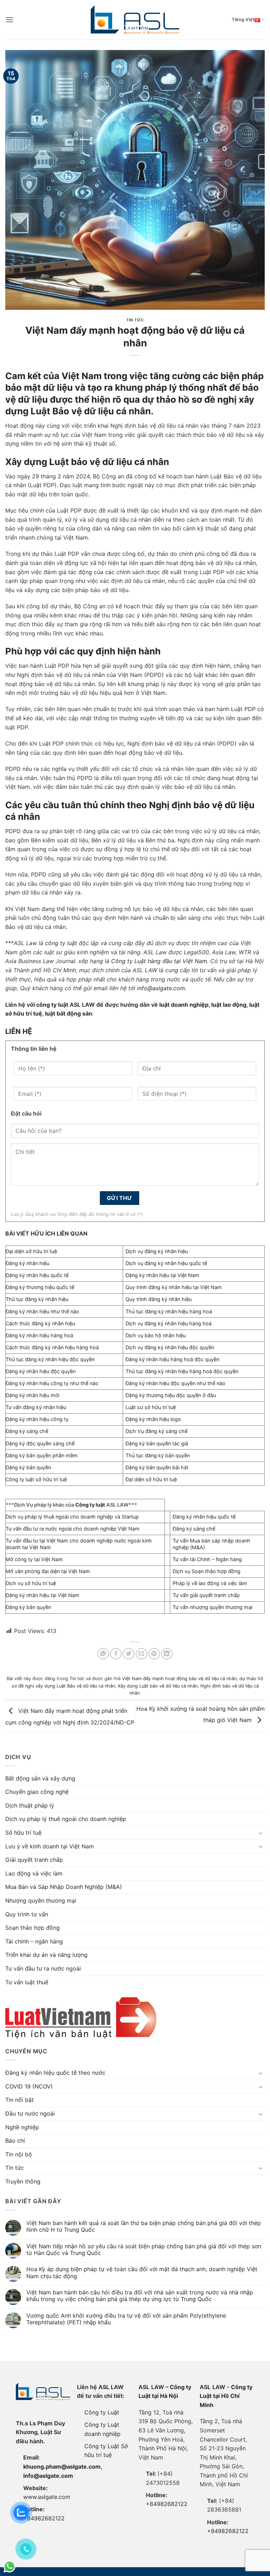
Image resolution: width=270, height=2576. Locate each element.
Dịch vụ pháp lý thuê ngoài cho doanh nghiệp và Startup (72, 1517)
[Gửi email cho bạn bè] (142, 1654)
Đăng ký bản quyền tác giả (157, 1443)
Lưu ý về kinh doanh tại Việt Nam (50, 1846)
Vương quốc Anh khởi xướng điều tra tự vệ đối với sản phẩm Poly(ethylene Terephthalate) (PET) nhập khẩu (126, 2319)
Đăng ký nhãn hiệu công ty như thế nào (52, 1383)
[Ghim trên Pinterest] (154, 1654)
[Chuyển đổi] (261, 1833)
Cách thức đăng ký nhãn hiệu (40, 1323)
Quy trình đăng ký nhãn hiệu (159, 1299)
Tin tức (135, 320)
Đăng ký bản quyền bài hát (157, 1467)
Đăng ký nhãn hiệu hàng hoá (39, 1335)
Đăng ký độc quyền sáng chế (40, 1443)
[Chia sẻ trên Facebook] (116, 1654)
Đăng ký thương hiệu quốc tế (40, 1287)
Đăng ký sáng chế (27, 1431)
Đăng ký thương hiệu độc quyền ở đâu (171, 1395)
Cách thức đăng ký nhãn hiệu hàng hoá (52, 1347)
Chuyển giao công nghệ (37, 1792)
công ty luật (61, 943)
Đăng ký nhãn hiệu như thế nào (42, 1311)
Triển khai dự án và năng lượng (46, 1955)
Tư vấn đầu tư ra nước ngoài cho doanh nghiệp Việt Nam (73, 1529)
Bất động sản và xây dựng (40, 1778)
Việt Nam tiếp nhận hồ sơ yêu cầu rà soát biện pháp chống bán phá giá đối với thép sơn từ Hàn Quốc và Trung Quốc (144, 2250)
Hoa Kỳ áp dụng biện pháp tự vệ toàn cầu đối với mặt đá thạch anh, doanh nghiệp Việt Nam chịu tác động (142, 2273)
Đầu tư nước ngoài (30, 2113)
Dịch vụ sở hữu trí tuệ (31, 1583)
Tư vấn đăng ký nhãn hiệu (36, 1407)
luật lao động (229, 1005)
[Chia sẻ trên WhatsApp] (103, 1654)
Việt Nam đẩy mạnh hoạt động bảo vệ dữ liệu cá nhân (179, 1679)
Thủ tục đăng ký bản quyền (158, 1455)
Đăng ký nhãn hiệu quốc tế (37, 1275)
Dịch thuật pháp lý (30, 1805)
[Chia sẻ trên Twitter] (128, 1654)
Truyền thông (23, 2181)
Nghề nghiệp (22, 2127)
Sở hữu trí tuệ (23, 1833)
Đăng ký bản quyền (28, 1467)
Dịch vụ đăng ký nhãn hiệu (157, 1251)
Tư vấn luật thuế (27, 1982)
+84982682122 (44, 2518)
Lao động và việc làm (34, 1873)
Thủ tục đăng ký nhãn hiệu (37, 1299)
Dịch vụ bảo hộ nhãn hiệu (156, 1335)
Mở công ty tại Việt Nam (34, 1559)
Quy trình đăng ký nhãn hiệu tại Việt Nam (174, 1287)
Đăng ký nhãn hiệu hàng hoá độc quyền (172, 1359)
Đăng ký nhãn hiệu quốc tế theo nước (55, 2073)
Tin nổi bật (20, 2100)
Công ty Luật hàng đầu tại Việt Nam (159, 961)
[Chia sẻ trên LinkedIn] (167, 1654)
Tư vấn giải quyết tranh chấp (206, 1595)
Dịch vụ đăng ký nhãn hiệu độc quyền (170, 1347)
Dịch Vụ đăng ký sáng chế (156, 1431)
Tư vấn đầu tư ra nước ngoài (43, 1968)
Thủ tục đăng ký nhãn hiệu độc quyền (50, 1359)
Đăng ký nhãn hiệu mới (33, 1395)
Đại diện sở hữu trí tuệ (31, 1251)
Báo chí (15, 2141)
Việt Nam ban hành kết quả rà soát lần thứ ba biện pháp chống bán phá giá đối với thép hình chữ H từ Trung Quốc (144, 2226)
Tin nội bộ (19, 2154)
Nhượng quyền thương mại (41, 1900)
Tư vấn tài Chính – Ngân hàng (207, 1559)
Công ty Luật (102, 2412)
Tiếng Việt (243, 20)
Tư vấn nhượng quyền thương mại (213, 1607)
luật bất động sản (68, 1013)
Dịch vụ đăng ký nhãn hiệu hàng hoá (169, 1323)
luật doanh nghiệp (184, 1005)
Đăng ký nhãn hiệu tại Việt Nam (162, 1275)
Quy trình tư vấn (27, 1914)
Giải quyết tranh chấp (34, 1860)
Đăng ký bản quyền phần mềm (42, 1455)
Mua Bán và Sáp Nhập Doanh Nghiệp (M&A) (64, 1887)
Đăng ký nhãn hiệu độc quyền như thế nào (175, 1383)
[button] (9, 20)
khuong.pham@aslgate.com (62, 2467)
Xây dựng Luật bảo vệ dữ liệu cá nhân (158, 1686)
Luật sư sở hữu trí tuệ (151, 1407)
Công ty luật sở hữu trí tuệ (36, 1479)
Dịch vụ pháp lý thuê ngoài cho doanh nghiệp (66, 1819)
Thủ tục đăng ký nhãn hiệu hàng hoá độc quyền (182, 1371)
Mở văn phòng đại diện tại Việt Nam (48, 1571)
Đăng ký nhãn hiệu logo (153, 1419)
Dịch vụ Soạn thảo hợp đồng (207, 1571)
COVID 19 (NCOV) (29, 2086)
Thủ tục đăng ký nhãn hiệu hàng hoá (169, 1311)
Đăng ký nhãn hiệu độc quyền (41, 1371)
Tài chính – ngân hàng (34, 1941)
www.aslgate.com (47, 2497)
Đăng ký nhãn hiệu (27, 1263)
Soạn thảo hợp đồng (33, 1928)
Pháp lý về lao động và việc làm (210, 1583)
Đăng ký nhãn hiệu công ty (37, 1419)
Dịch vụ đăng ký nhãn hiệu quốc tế (166, 1263)
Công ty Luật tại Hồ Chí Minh (226, 2396)
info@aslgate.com (48, 2476)
